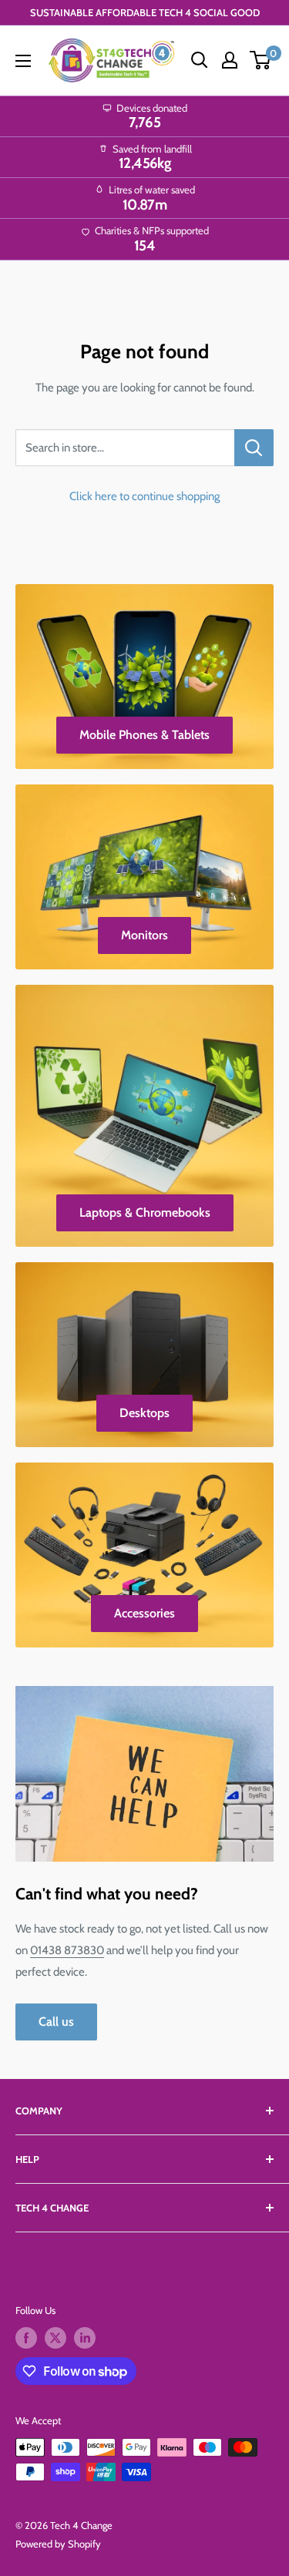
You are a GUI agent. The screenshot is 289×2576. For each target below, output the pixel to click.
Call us (56, 2022)
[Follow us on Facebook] (26, 2338)
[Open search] (200, 60)
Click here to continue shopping (144, 496)
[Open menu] (23, 61)
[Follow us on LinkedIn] (85, 2338)
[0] (261, 60)
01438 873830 (67, 1950)
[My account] (230, 60)
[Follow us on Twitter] (55, 2338)
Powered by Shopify (58, 2544)
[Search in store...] (254, 448)
